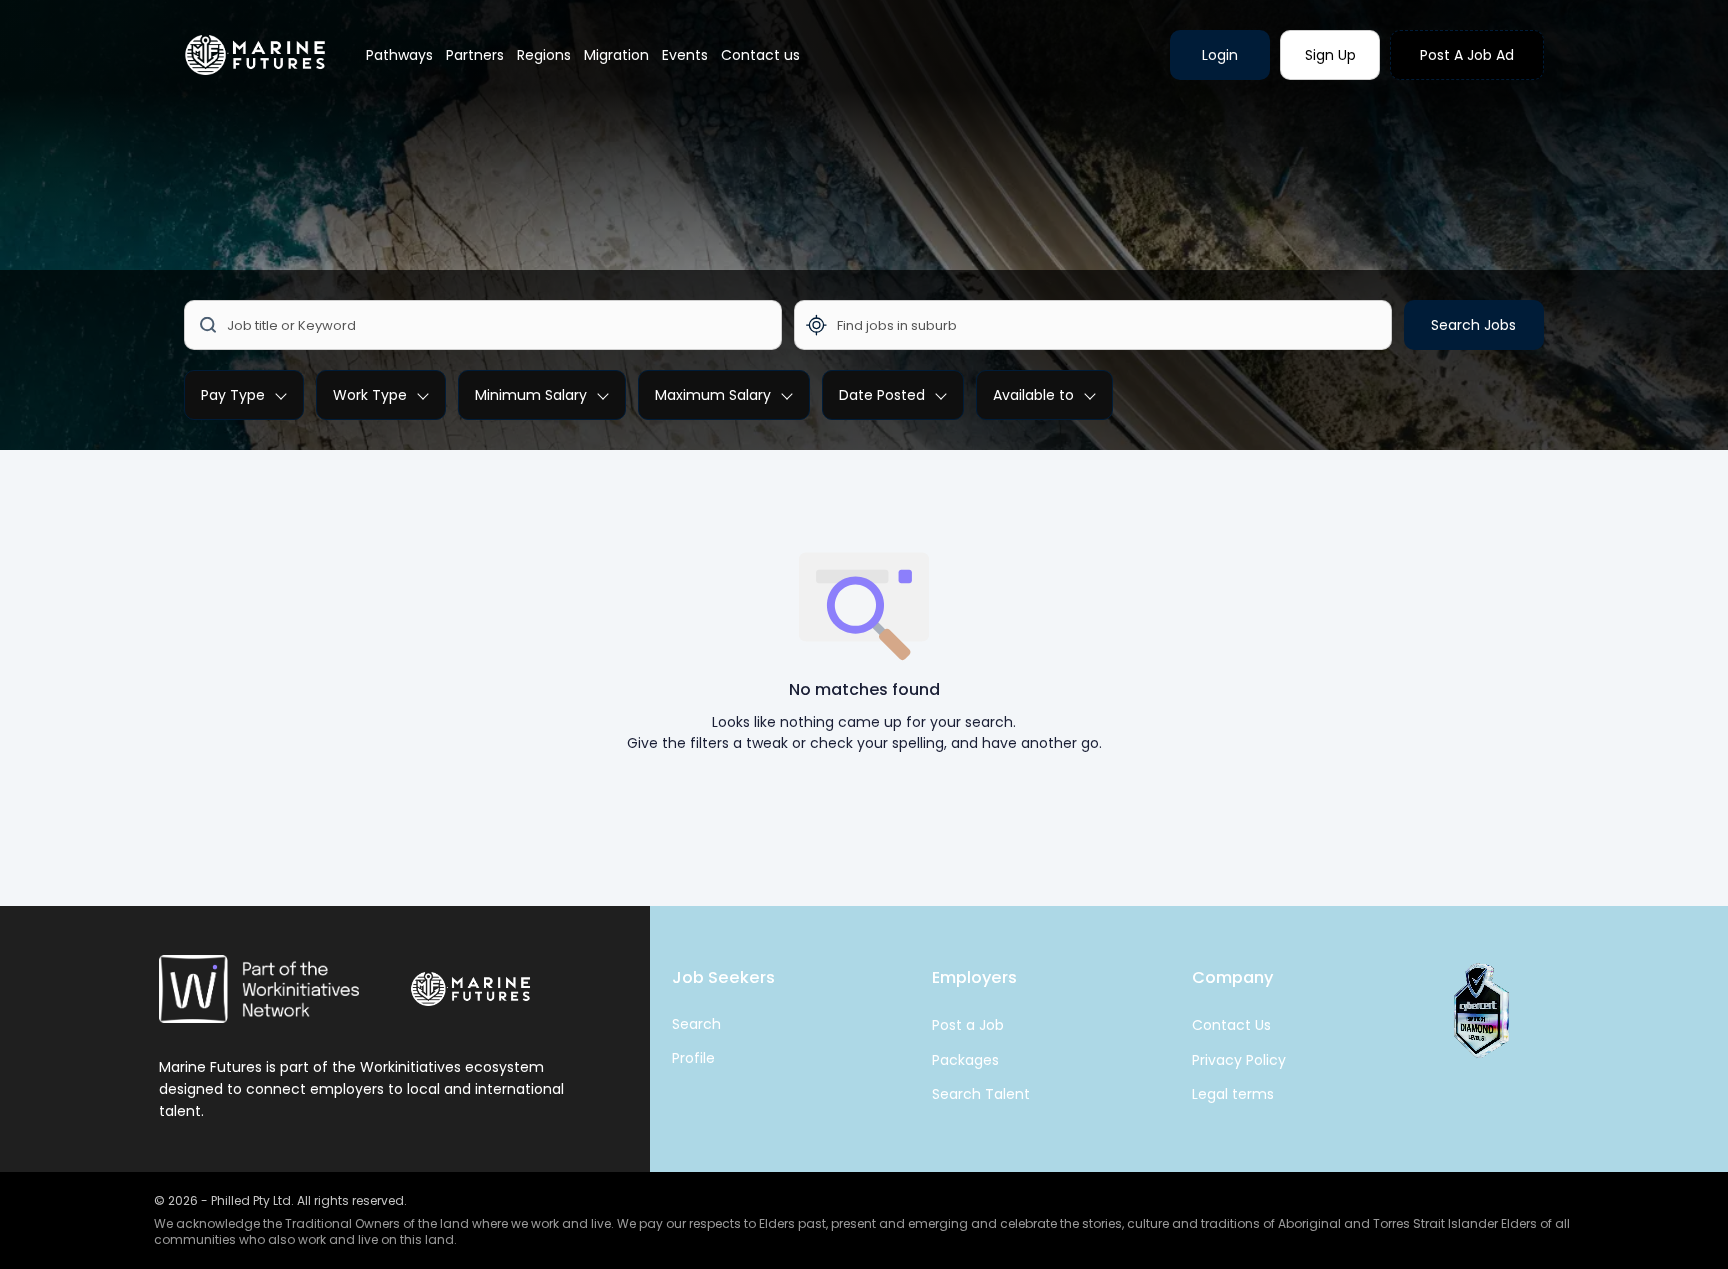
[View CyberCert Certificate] (1479, 1011)
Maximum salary (713, 395)
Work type (370, 395)
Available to (1033, 395)
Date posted (882, 395)
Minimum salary (531, 395)
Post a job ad (1467, 55)
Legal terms (1233, 1094)
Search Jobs (1473, 325)
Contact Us (1231, 1025)
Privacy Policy (1239, 1060)
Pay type (233, 395)
